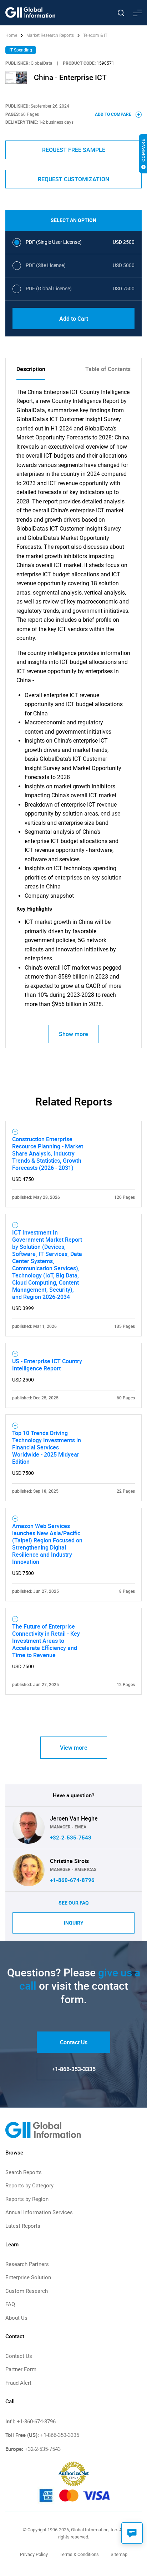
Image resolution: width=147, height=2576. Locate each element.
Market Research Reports (50, 35)
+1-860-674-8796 (72, 1880)
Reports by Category (29, 2186)
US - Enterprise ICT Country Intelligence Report (47, 1365)
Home (12, 35)
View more (74, 1748)
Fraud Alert (18, 2383)
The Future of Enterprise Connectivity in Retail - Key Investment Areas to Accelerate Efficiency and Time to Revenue (46, 1641)
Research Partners (27, 2264)
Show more (73, 1034)
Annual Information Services (39, 2212)
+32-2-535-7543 (71, 1838)
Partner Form (21, 2369)
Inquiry (74, 1923)
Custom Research (27, 2291)
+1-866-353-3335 (74, 2069)
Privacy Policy (34, 2554)
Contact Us (74, 2042)
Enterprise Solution (28, 2277)
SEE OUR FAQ (74, 1903)
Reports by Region (27, 2199)
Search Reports (24, 2172)
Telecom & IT (95, 35)
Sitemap (119, 2554)
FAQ (10, 2304)
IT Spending (21, 50)
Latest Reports (23, 2226)
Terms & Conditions (79, 2554)
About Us (16, 2318)
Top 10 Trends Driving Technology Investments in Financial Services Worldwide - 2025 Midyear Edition (47, 1447)
